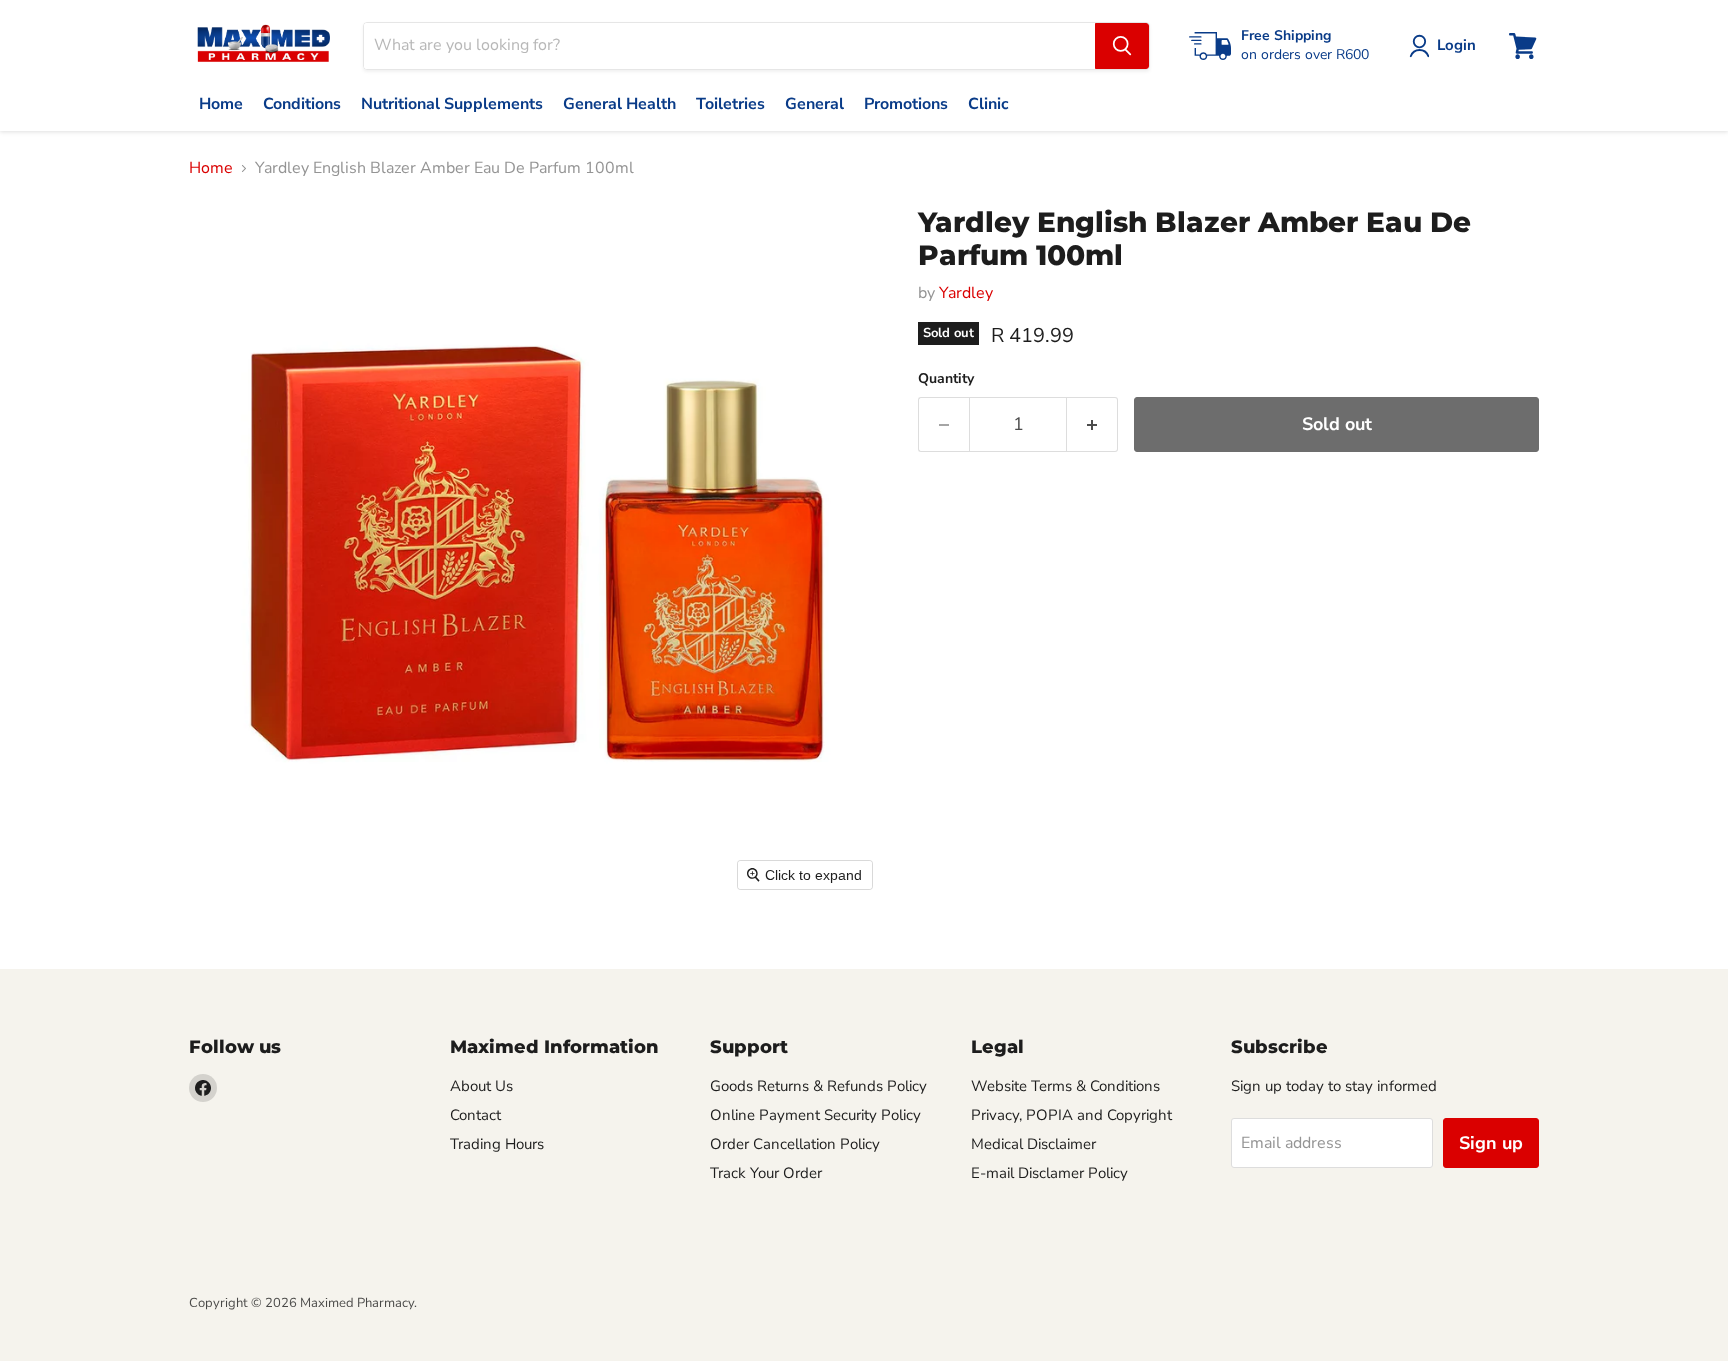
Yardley (966, 293)
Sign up (1491, 1143)
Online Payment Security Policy (815, 1115)
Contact (475, 1115)
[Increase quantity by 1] (1092, 424)
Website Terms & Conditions (1065, 1086)
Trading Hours (497, 1144)
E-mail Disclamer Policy (1049, 1173)
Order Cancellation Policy (795, 1144)
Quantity (946, 379)
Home (211, 168)
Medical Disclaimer (1033, 1144)
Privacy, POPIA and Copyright (1071, 1115)
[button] (1446, 46)
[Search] (1122, 46)
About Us (481, 1086)
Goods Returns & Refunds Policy (818, 1086)
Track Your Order (766, 1173)
